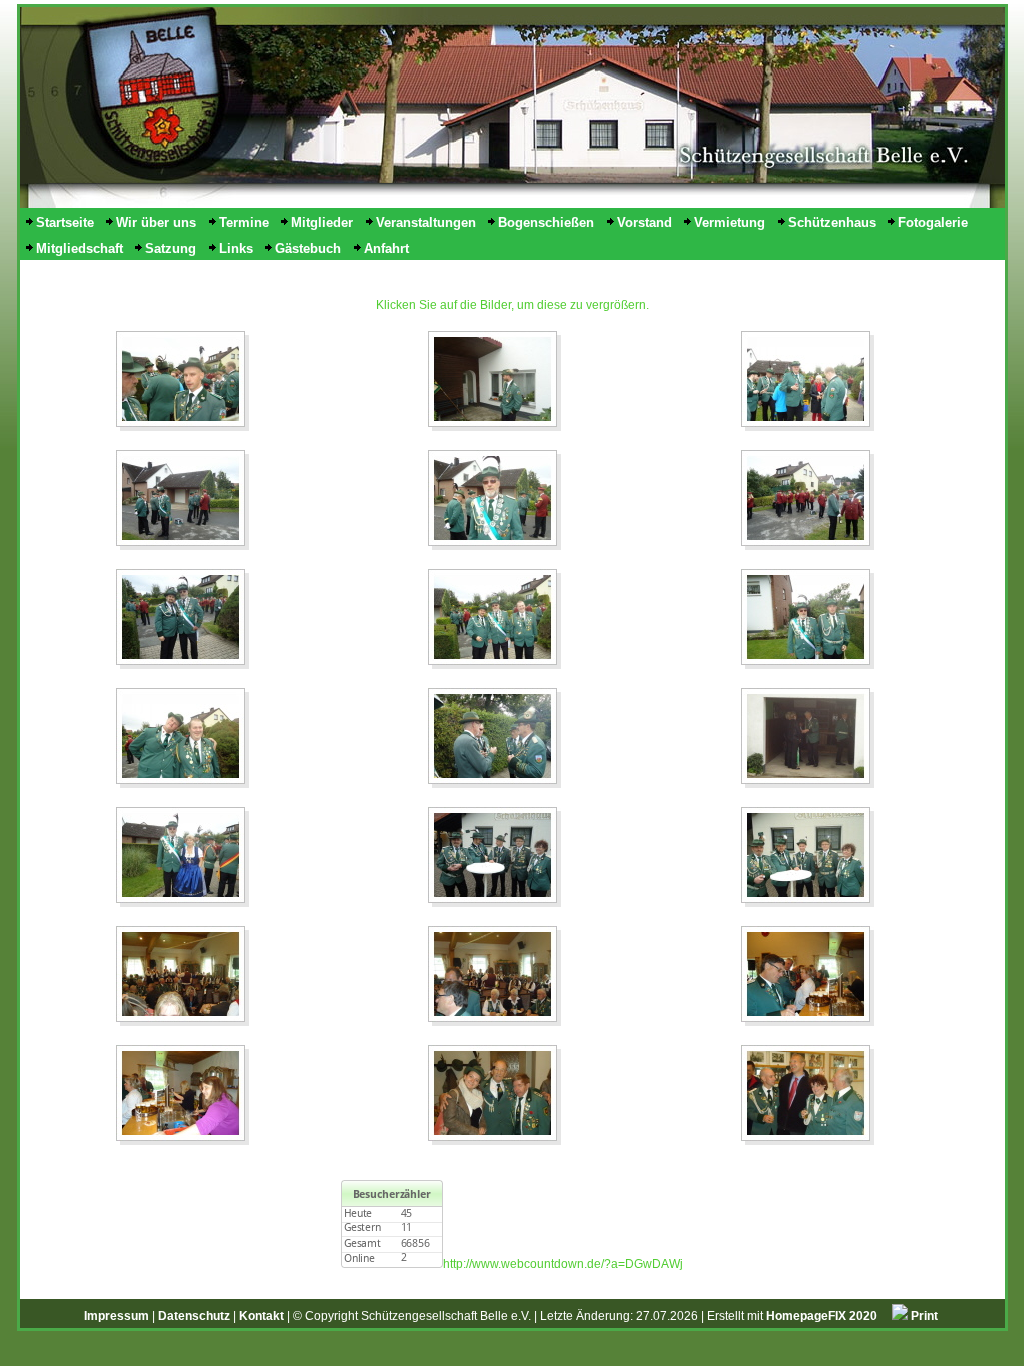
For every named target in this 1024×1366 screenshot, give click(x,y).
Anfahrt (386, 248)
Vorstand (644, 222)
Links (236, 248)
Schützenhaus (832, 222)
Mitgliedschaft (79, 248)
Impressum (116, 1316)
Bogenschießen (546, 222)
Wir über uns (156, 222)
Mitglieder (322, 222)
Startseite (65, 222)
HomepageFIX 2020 (821, 1316)
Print (923, 1316)
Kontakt (261, 1316)
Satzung (170, 248)
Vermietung (729, 222)
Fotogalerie (933, 222)
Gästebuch (308, 248)
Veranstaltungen (426, 222)
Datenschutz (194, 1316)
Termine (244, 222)
